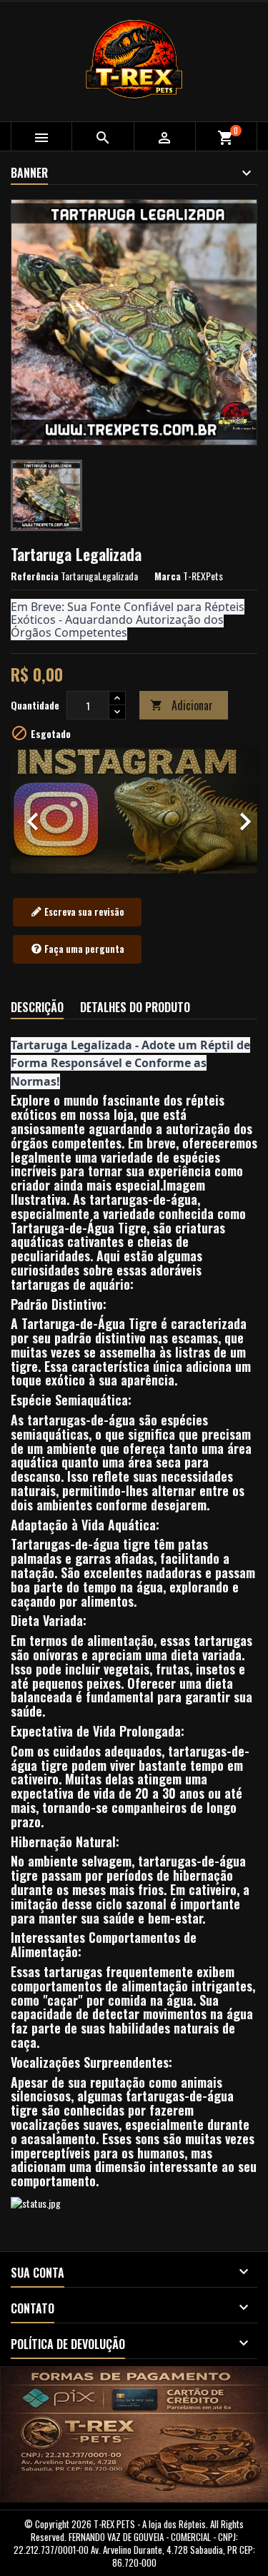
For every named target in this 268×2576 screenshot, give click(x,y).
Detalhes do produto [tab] (135, 1007)
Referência (35, 576)
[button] (29, 810)
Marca (168, 576)
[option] (134, 810)
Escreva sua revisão (83, 911)
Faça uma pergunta (83, 949)
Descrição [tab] (37, 1007)
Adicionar (182, 705)
